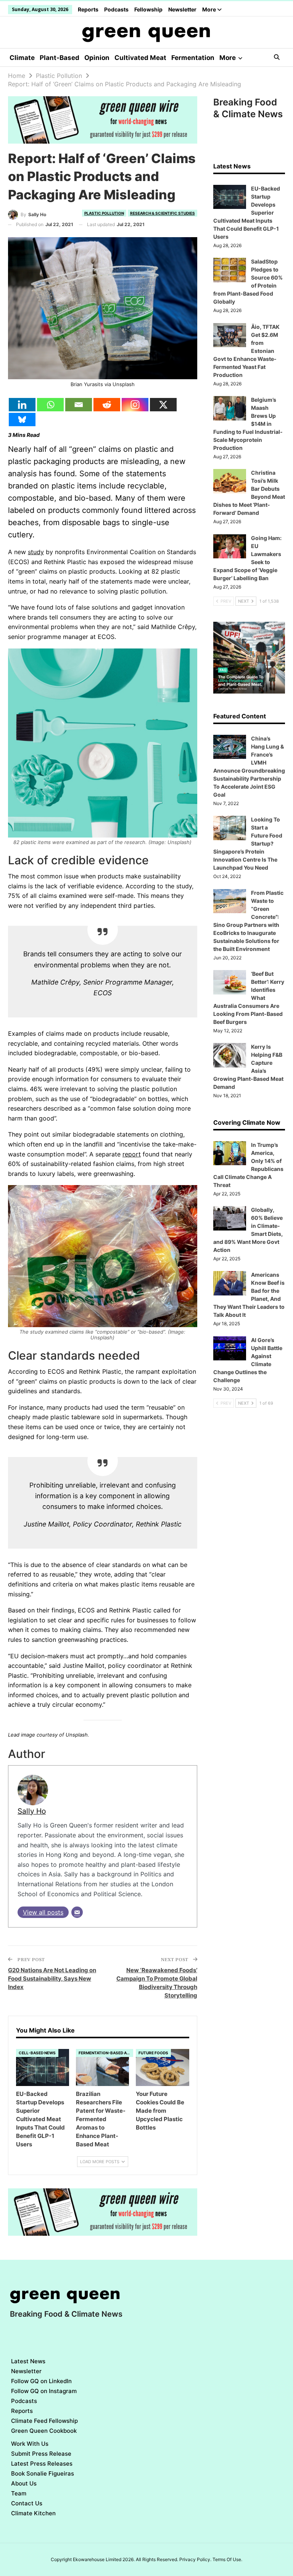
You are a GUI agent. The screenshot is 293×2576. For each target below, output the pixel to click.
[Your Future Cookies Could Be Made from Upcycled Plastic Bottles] (162, 2067)
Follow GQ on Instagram (44, 2391)
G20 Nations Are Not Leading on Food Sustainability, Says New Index (52, 1978)
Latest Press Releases (42, 2464)
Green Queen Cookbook (44, 2431)
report (132, 1154)
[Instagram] (135, 405)
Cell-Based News (37, 2053)
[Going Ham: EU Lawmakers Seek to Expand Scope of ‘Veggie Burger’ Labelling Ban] (230, 547)
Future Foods (153, 2053)
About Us (24, 2483)
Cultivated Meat (140, 58)
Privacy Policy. (195, 2559)
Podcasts (116, 9)
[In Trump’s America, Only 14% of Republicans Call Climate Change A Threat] (230, 1153)
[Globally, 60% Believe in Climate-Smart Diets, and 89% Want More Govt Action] (230, 1218)
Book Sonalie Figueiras (43, 2473)
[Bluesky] (22, 420)
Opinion (97, 58)
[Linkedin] (22, 405)
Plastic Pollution (104, 213)
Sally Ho (32, 1811)
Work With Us (30, 2444)
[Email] (79, 405)
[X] (163, 405)
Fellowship (148, 9)
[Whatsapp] (50, 405)
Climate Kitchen (33, 2513)
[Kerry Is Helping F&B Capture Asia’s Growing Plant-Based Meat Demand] (230, 1055)
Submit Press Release (41, 2454)
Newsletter (182, 9)
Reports (88, 9)
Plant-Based (60, 58)
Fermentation (193, 58)
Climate (22, 58)
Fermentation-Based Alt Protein (106, 2053)
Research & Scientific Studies (163, 213)
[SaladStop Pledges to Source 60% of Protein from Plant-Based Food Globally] (230, 270)
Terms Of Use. (227, 2559)
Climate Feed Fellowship (44, 2421)
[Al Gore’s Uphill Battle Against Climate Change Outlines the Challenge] (230, 1349)
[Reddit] (107, 405)
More (210, 9)
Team (19, 2493)
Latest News (28, 2361)
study (36, 552)
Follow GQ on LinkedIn (41, 2381)
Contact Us (27, 2503)
